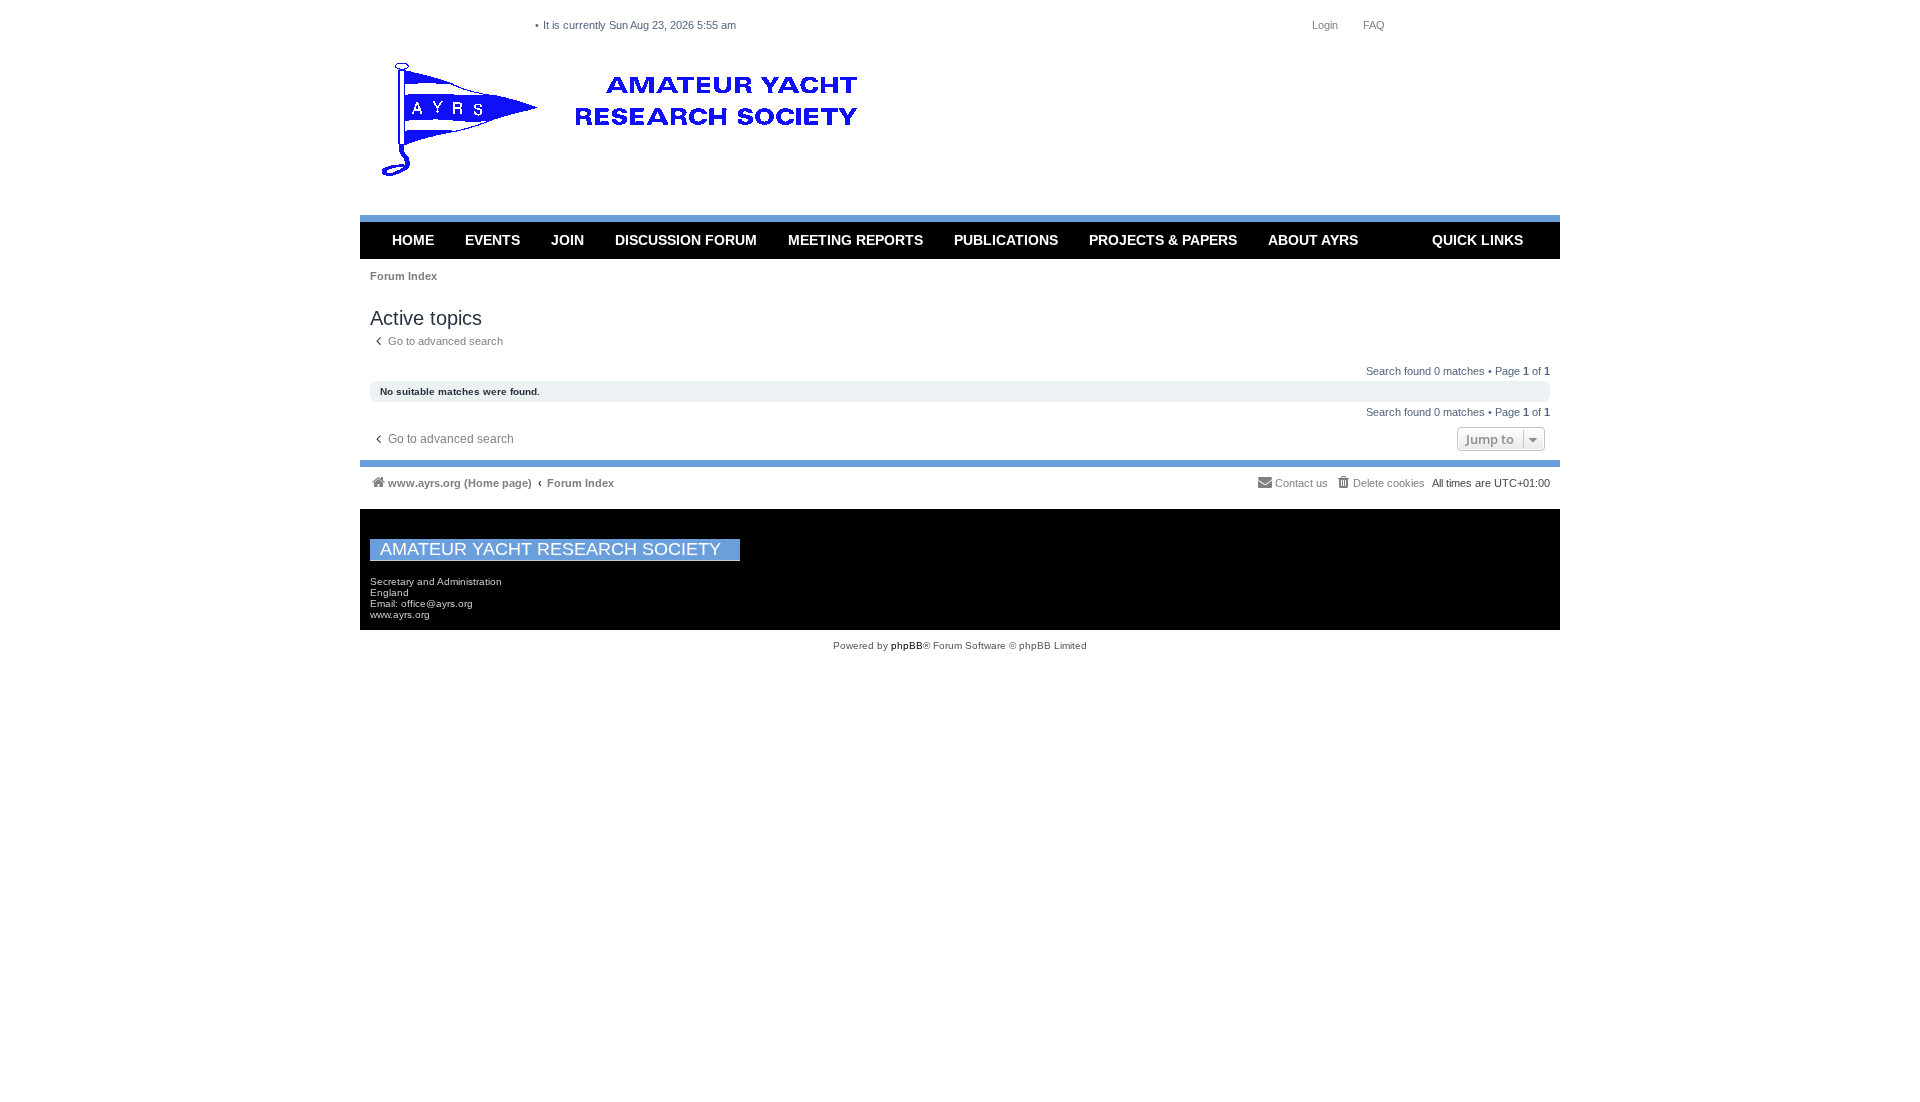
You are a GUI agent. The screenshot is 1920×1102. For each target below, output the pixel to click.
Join (567, 240)
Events (492, 240)
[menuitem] (1380, 483)
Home (413, 240)
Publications (1006, 240)
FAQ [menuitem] (1374, 25)
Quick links (1477, 240)
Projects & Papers (1163, 240)
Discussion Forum (686, 240)
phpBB (907, 645)
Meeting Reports (855, 240)
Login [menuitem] (1325, 25)
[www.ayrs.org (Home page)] (626, 124)
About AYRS (1313, 240)
